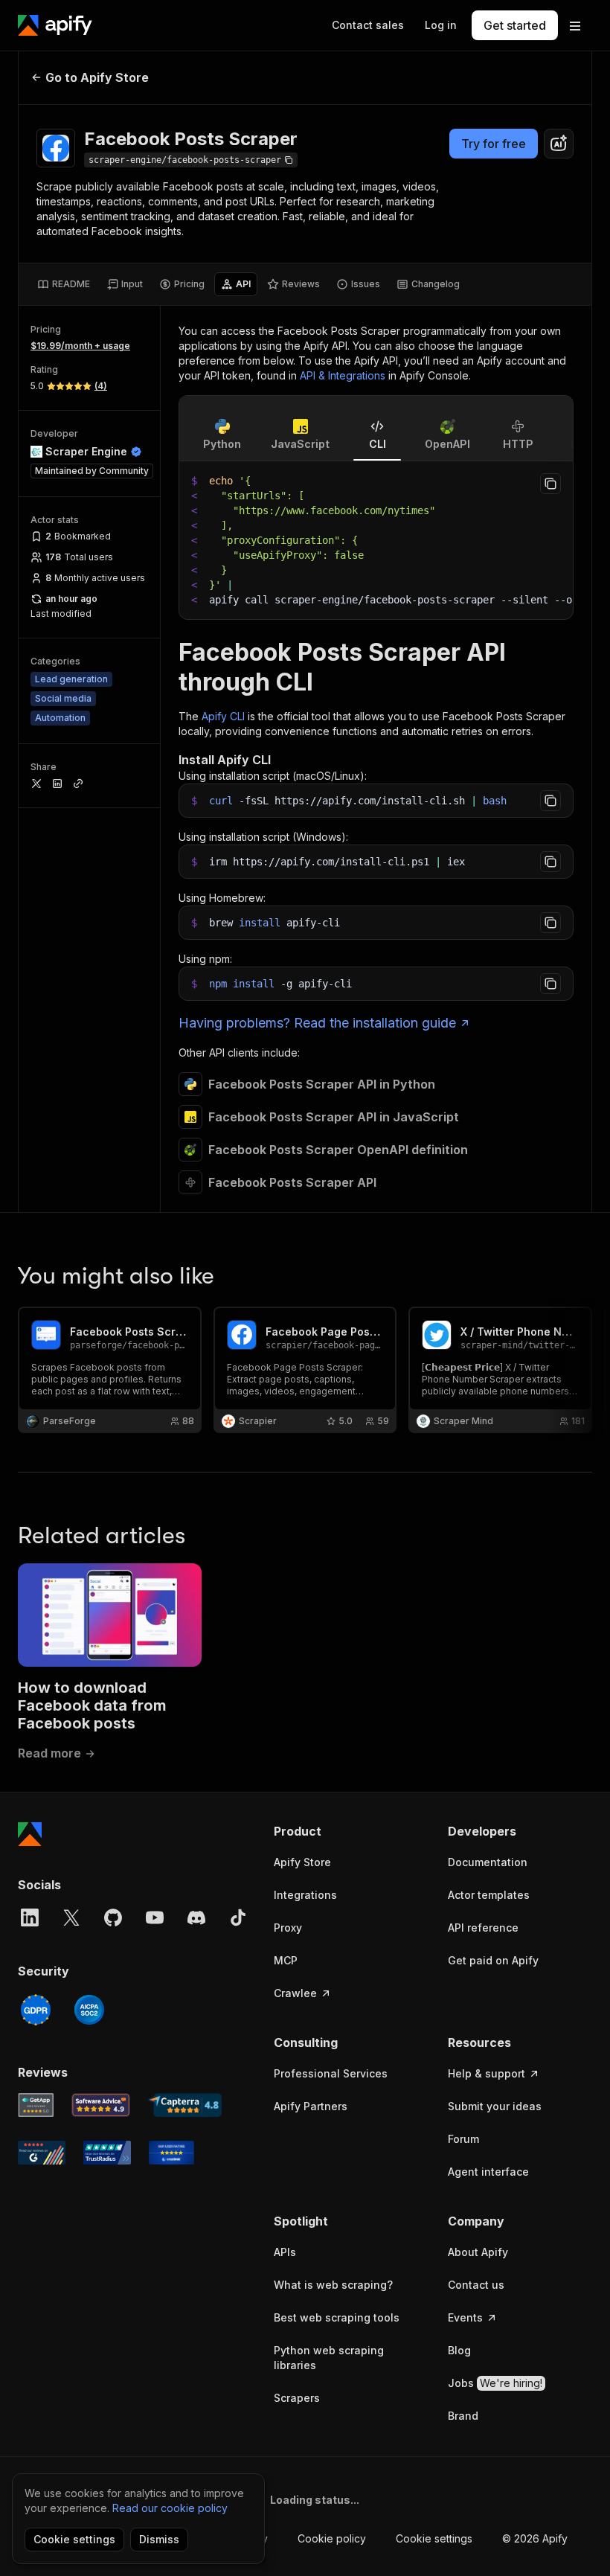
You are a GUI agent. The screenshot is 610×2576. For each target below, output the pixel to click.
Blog (459, 2350)
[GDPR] (36, 2010)
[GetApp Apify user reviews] (36, 2105)
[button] (346, 1831)
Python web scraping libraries (329, 2358)
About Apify (478, 2252)
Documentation (488, 1862)
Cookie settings (434, 2538)
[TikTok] (238, 1917)
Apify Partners (311, 2106)
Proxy (288, 1928)
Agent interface (488, 2172)
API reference (483, 1928)
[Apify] (55, 25)
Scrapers (297, 2398)
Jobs (495, 2383)
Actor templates (489, 1895)
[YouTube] (155, 1917)
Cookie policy (332, 2538)
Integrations (305, 1895)
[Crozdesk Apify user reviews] (171, 2153)
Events (465, 2317)
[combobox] (559, 144)
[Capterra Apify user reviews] (185, 2105)
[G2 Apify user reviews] (42, 2153)
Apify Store (302, 1862)
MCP (286, 1960)
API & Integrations (343, 375)
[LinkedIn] (30, 1917)
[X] (71, 1917)
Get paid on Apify (493, 1960)
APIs (285, 2252)
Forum (463, 2139)
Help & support (487, 2073)
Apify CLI (223, 716)
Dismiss (159, 2539)
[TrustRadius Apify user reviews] (107, 2153)
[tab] (64, 284)
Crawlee (295, 1993)
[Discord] (196, 1917)
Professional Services (331, 2073)
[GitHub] (113, 1917)
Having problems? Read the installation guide (317, 1023)
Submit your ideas (495, 2106)
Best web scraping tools (337, 2317)
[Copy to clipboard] (550, 484)
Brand (463, 2416)
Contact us (476, 2285)
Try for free (494, 144)
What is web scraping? (333, 2285)
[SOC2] (89, 2010)
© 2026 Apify (535, 2538)
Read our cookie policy (170, 2508)
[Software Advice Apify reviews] (101, 2105)
